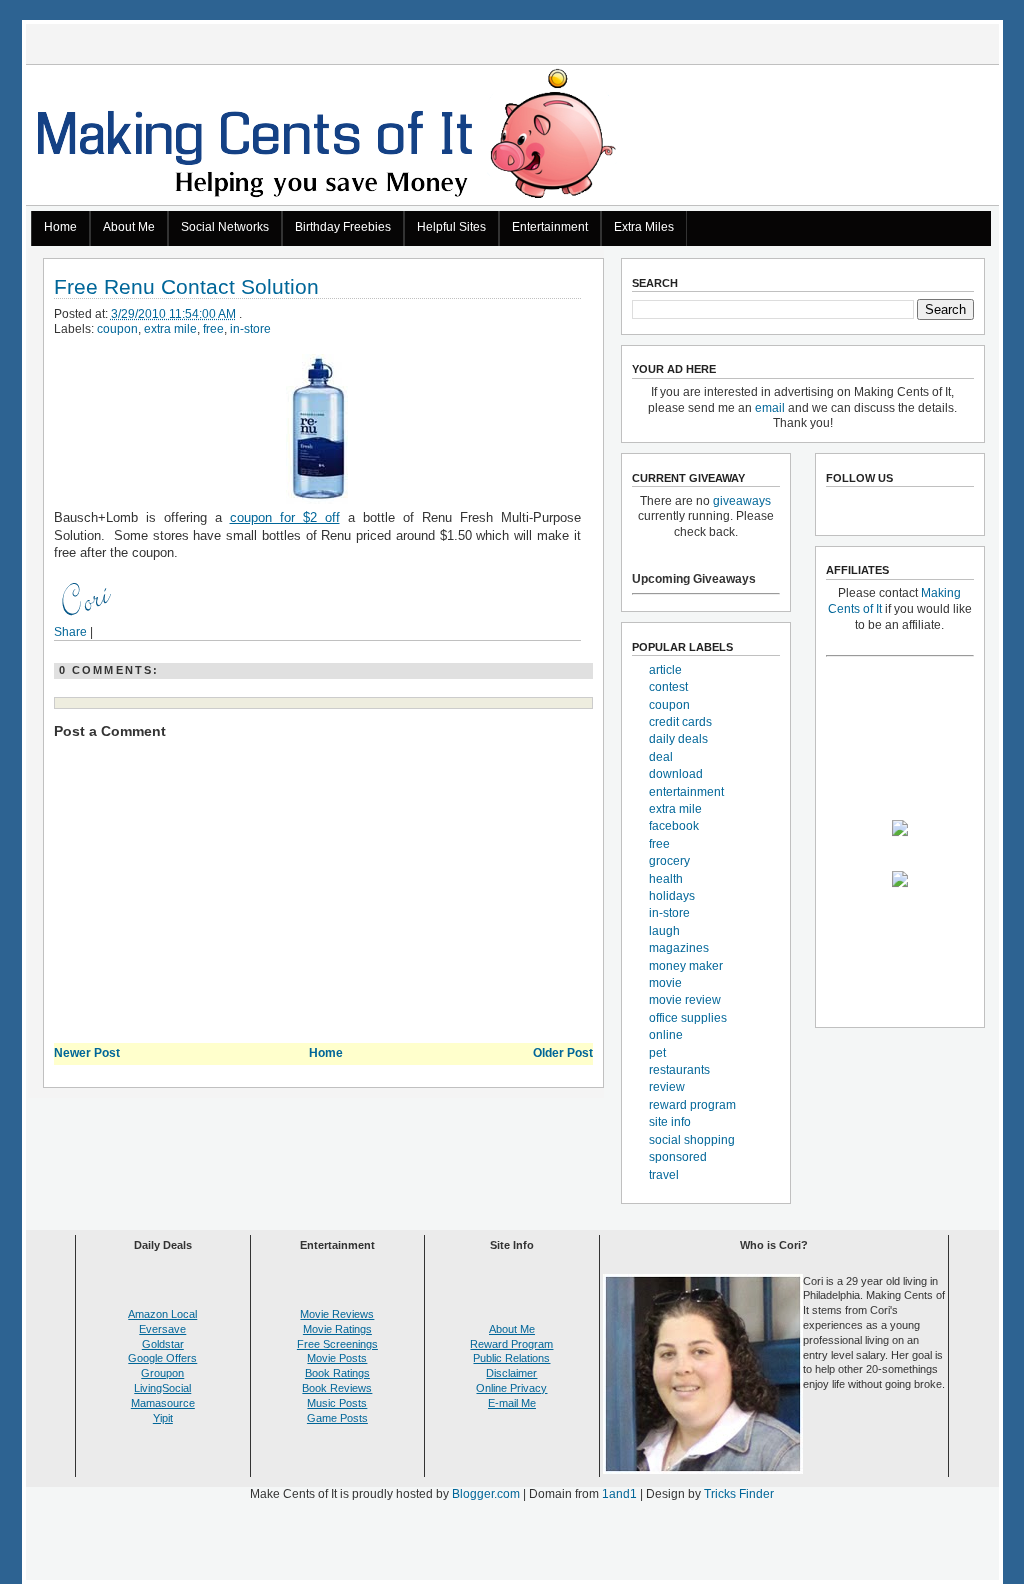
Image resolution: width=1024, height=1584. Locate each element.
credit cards (680, 722)
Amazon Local (162, 1314)
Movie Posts (337, 1358)
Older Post (563, 1053)
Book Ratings (337, 1373)
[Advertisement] (512, 1545)
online (666, 1035)
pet (657, 1053)
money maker (686, 966)
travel (664, 1175)
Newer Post (87, 1053)
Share (70, 632)
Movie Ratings (337, 1329)
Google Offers (162, 1358)
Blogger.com (486, 1494)
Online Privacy (511, 1388)
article (665, 670)
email (770, 408)
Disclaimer (511, 1373)
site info (670, 1122)
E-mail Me (512, 1403)
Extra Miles (644, 227)
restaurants (679, 1070)
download (676, 774)
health (666, 879)
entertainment (686, 792)
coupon (117, 329)
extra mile (170, 329)
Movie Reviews (337, 1314)
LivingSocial (162, 1388)
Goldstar (163, 1344)
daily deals (678, 739)
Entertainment (550, 227)
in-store (250, 329)
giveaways (742, 501)
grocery (669, 861)
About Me (129, 227)
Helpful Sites (451, 227)
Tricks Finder (739, 1494)
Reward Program (511, 1344)
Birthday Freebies (343, 227)
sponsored (678, 1157)
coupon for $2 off (285, 517)
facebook (674, 826)
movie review (685, 1000)
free (213, 329)
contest (668, 687)
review (667, 1087)
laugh (664, 931)
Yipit (163, 1418)
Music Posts (337, 1403)
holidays (672, 896)
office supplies (688, 1018)
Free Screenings (337, 1344)
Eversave (162, 1329)
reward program (692, 1105)
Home (60, 227)
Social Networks (225, 227)
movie (665, 983)
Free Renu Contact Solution (186, 287)
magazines (679, 948)
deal (661, 757)
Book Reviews (337, 1388)
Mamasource (163, 1403)
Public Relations (511, 1358)
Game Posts (337, 1418)
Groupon (162, 1373)
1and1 (619, 1494)
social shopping (692, 1140)
